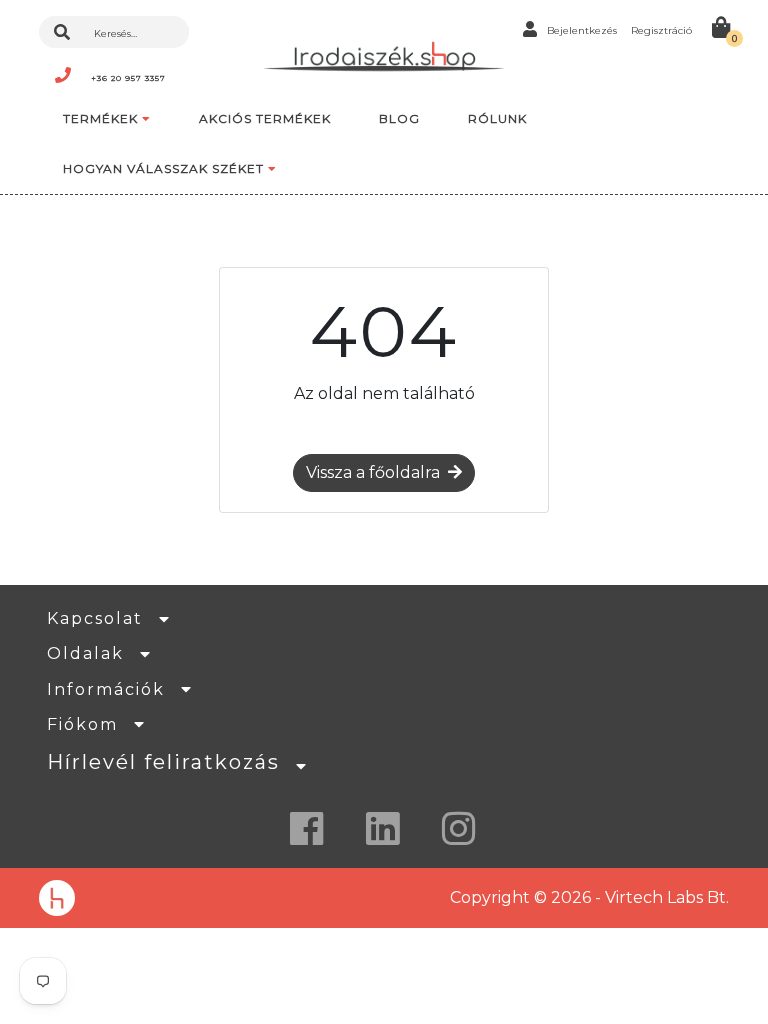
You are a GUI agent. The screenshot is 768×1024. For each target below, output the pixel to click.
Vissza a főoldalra (373, 472)
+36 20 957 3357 (128, 78)
